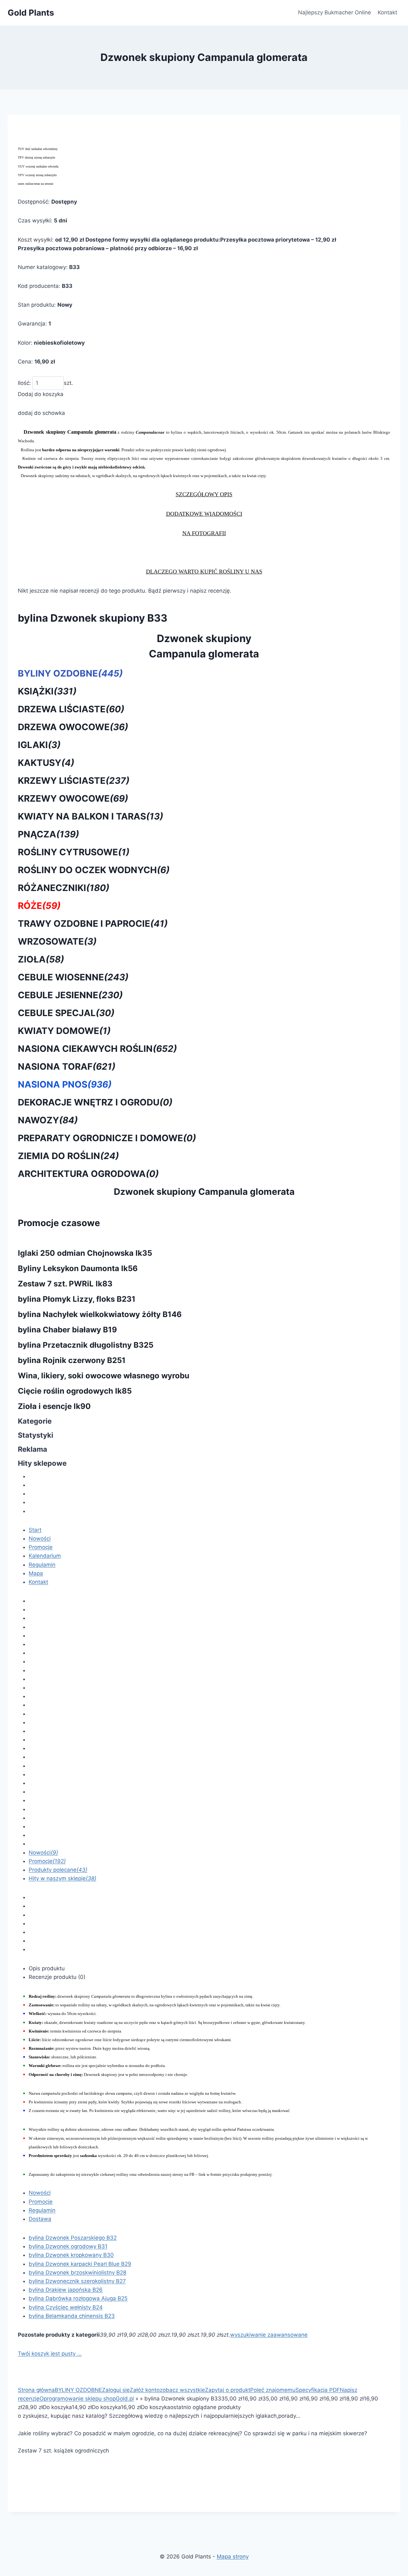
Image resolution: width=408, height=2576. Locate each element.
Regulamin (42, 1565)
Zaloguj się (116, 2390)
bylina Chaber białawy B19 (67, 1330)
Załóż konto (145, 2390)
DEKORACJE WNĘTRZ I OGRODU (95, 1102)
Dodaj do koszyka (41, 394)
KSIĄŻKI (47, 691)
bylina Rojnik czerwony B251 (72, 1360)
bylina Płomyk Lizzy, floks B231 (77, 1299)
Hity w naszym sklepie (62, 1878)
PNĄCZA (48, 834)
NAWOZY (48, 1120)
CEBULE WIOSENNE (73, 977)
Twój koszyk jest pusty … (50, 2354)
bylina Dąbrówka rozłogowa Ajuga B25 (78, 2298)
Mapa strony (233, 2557)
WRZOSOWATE (57, 941)
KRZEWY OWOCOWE (73, 798)
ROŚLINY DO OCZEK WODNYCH (94, 870)
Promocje (41, 1547)
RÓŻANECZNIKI (64, 888)
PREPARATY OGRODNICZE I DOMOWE (107, 1138)
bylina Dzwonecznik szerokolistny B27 (77, 2281)
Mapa (36, 1573)
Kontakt (387, 12)
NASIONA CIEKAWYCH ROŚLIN (97, 1049)
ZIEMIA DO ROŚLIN (68, 1156)
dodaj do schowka (41, 413)
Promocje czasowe (59, 1223)
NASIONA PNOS (65, 1084)
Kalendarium (45, 1556)
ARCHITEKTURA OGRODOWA (88, 1174)
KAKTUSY (46, 763)
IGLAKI (39, 745)
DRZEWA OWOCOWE (73, 727)
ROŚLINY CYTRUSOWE (74, 852)
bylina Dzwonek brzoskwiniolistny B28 (77, 2273)
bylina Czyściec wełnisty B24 (66, 2307)
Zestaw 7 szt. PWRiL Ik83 (65, 1284)
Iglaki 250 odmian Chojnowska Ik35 (85, 1253)
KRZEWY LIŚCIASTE (74, 781)
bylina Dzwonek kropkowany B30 (71, 2255)
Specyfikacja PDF (318, 2390)
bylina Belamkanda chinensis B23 (72, 2316)
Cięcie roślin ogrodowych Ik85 (75, 1391)
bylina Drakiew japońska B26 (66, 2290)
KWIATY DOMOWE (64, 1031)
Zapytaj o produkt (228, 2390)
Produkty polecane (58, 1870)
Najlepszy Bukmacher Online (335, 12)
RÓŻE (39, 906)
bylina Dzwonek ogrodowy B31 (68, 2246)
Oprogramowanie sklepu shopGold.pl (87, 2399)
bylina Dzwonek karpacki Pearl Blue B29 (80, 2264)
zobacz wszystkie (182, 2390)
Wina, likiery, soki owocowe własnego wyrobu (104, 1376)
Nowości (40, 1539)
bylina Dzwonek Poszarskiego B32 (73, 2238)
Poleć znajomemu (273, 2390)
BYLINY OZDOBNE (70, 673)
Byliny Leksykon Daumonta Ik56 (78, 1268)
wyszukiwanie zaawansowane (269, 2335)
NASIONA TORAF (67, 1067)
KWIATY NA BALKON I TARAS (91, 816)
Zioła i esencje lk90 (54, 1406)
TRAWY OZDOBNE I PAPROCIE (93, 924)
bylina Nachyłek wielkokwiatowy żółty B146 (100, 1314)
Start (35, 1530)
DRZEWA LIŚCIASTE (71, 709)
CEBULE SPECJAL (66, 1013)
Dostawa (40, 2219)
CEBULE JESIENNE (70, 995)
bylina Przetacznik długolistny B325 (86, 1345)
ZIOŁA (41, 959)
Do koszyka (57, 2407)
